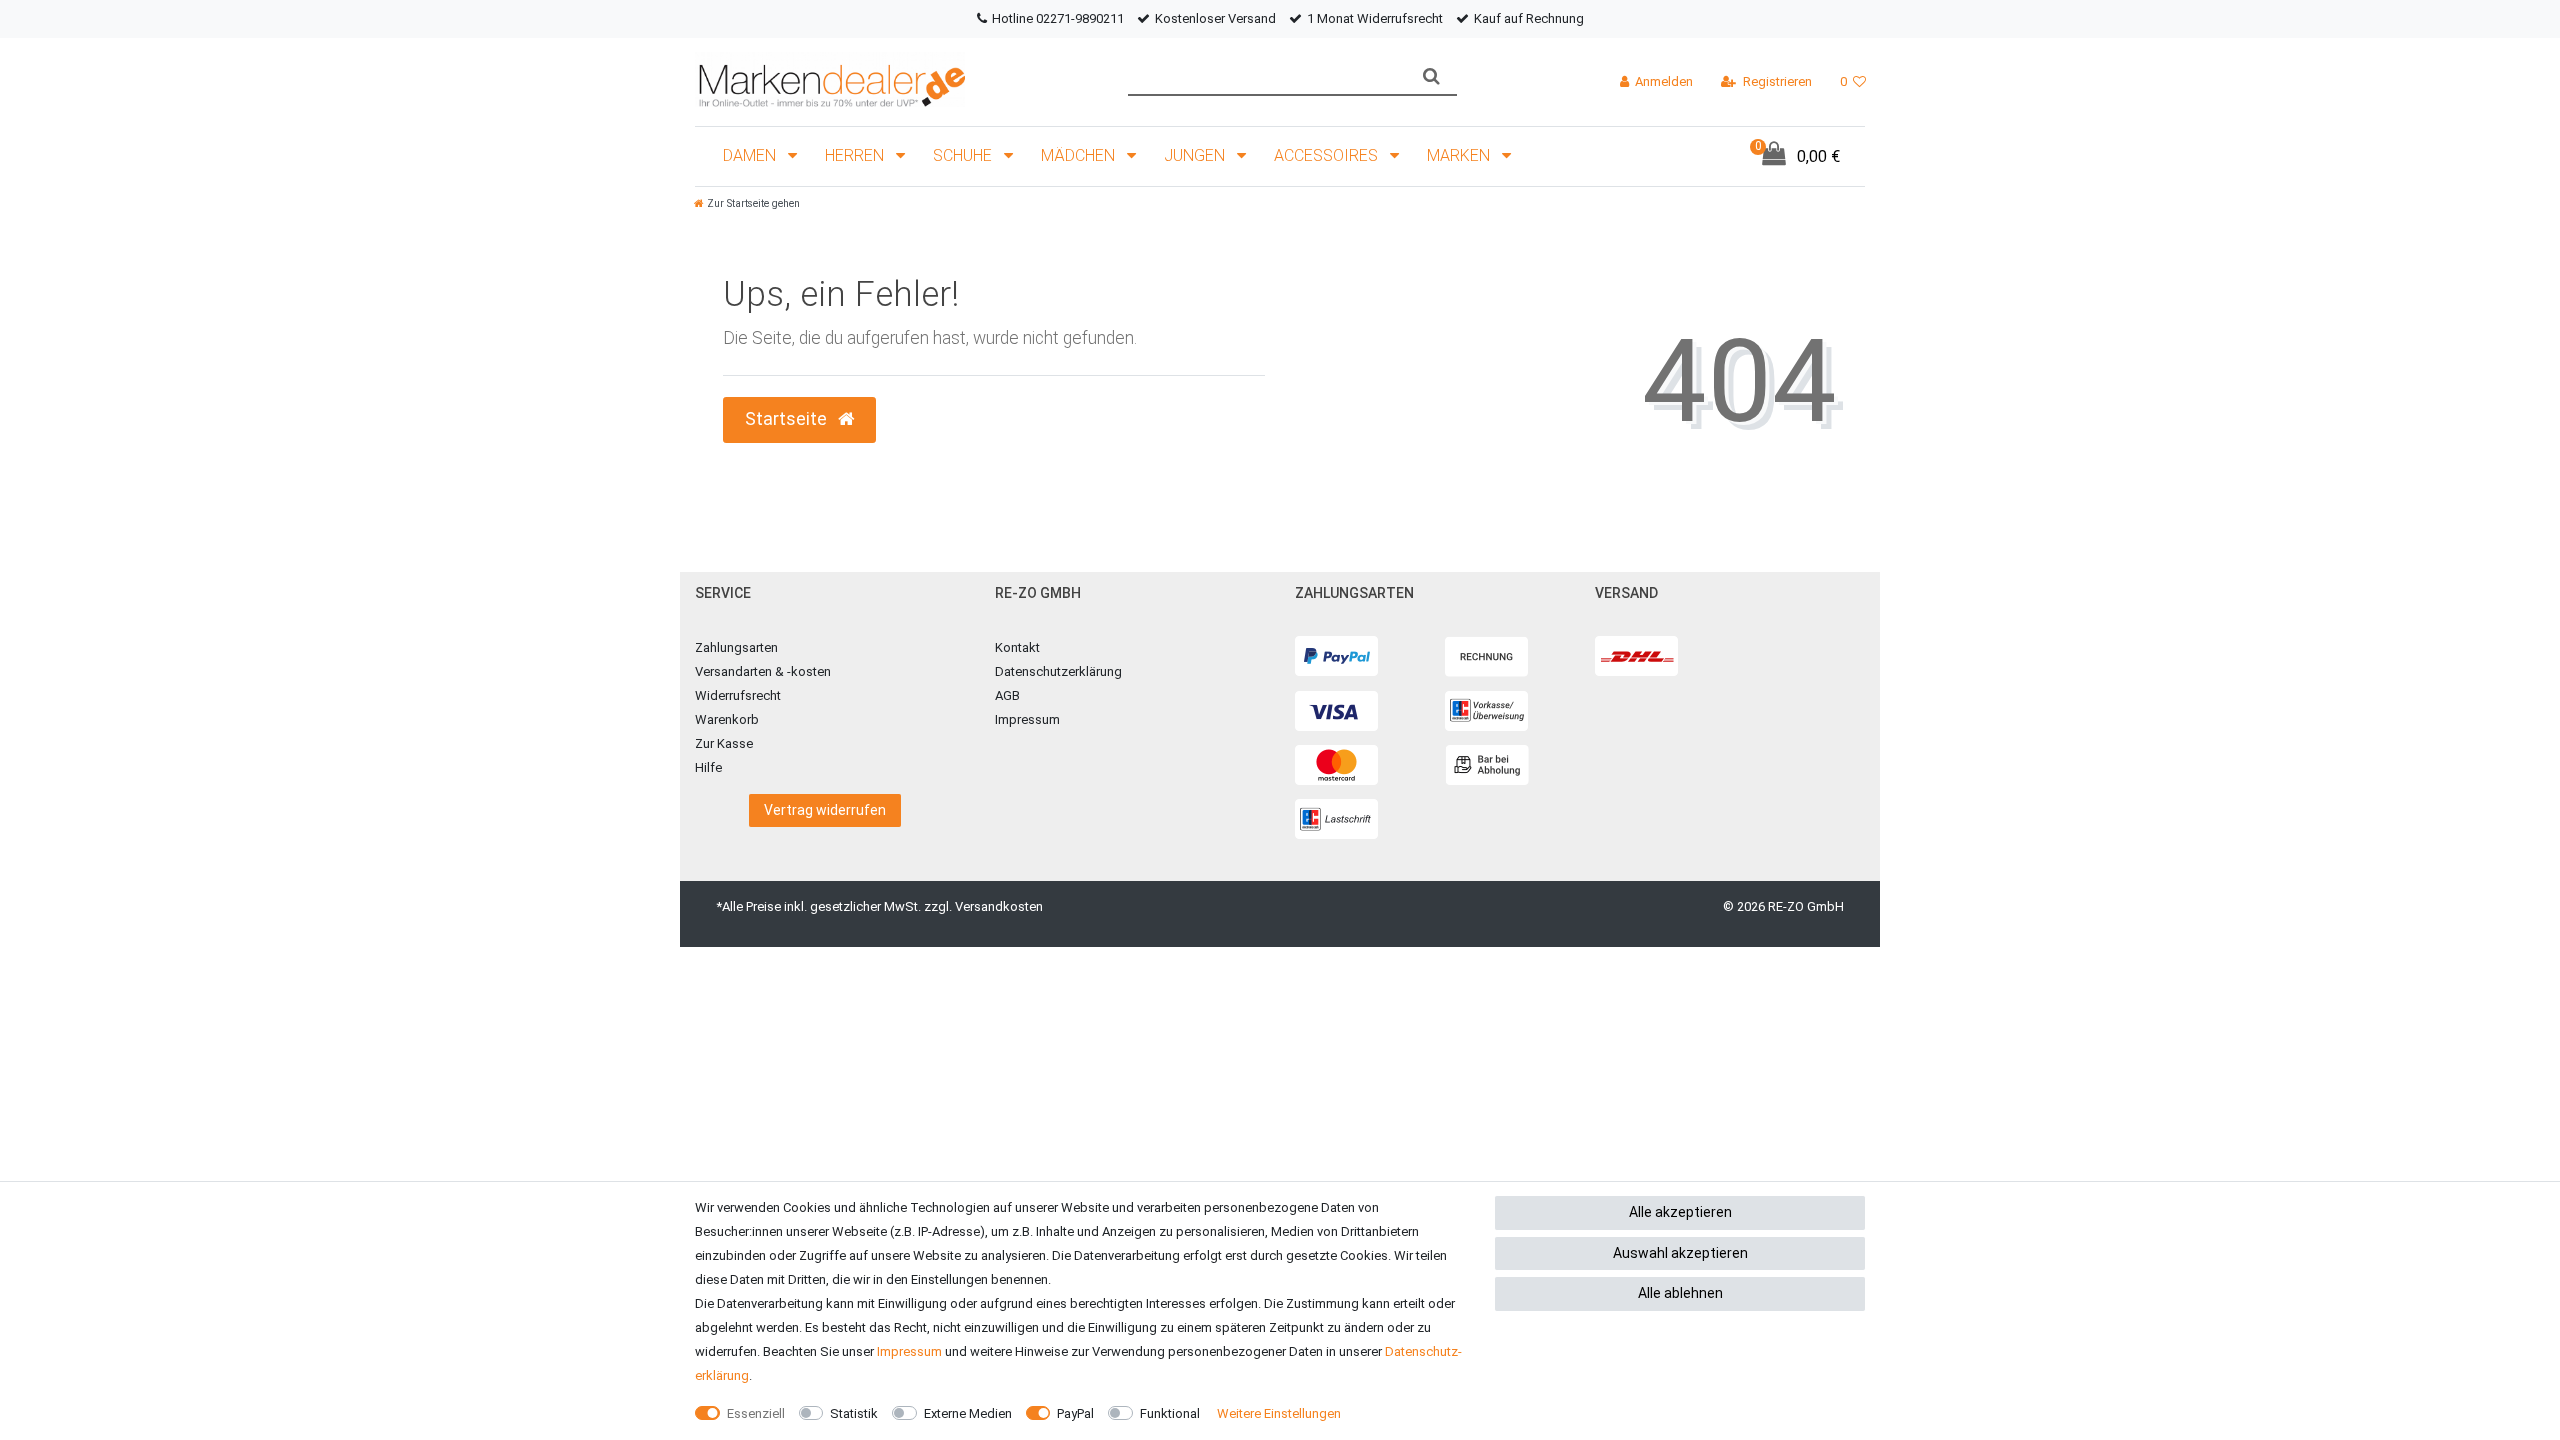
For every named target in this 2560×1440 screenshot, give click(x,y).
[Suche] (1431, 76)
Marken (1460, 155)
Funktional (1170, 1413)
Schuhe (964, 155)
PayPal (1075, 1413)
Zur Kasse (724, 743)
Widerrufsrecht (738, 695)
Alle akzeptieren (1680, 1212)
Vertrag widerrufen (825, 810)
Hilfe (708, 767)
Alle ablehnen (1680, 1293)
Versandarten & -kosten (763, 671)
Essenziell (756, 1413)
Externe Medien (968, 1413)
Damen (751, 155)
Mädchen (1080, 155)
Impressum (1027, 719)
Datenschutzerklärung (1058, 671)
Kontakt (1017, 647)
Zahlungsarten (736, 647)
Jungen (1196, 155)
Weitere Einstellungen (1279, 1413)
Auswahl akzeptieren (1680, 1253)
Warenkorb (727, 719)
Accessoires (1328, 155)
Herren (856, 155)
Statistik (854, 1413)
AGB (1007, 695)
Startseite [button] (788, 419)
